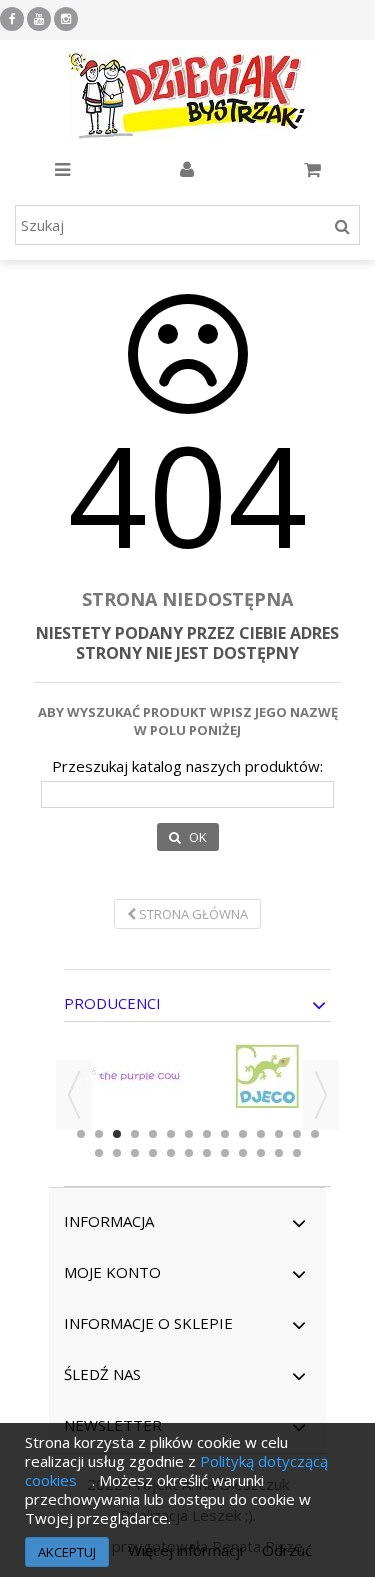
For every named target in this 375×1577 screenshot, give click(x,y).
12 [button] (279, 1134)
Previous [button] (74, 1095)
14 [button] (315, 1134)
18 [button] (153, 1153)
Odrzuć (287, 1550)
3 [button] (117, 1134)
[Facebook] (12, 19)
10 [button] (243, 1134)
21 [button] (207, 1153)
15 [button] (99, 1153)
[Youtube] (39, 19)
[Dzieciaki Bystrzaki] (187, 95)
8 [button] (207, 1134)
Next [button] (321, 1095)
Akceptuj (67, 1552)
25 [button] (279, 1153)
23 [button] (243, 1153)
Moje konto (112, 1272)
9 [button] (225, 1134)
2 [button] (99, 1134)
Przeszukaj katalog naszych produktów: (187, 766)
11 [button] (261, 1134)
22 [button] (225, 1153)
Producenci (112, 1003)
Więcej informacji (187, 1550)
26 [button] (297, 1153)
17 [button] (135, 1153)
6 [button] (171, 1134)
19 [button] (171, 1153)
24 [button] (261, 1153)
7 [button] (189, 1134)
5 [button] (153, 1134)
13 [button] (297, 1134)
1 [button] (81, 1134)
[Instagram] (66, 19)
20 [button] (189, 1153)
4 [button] (135, 1134)
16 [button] (117, 1153)
